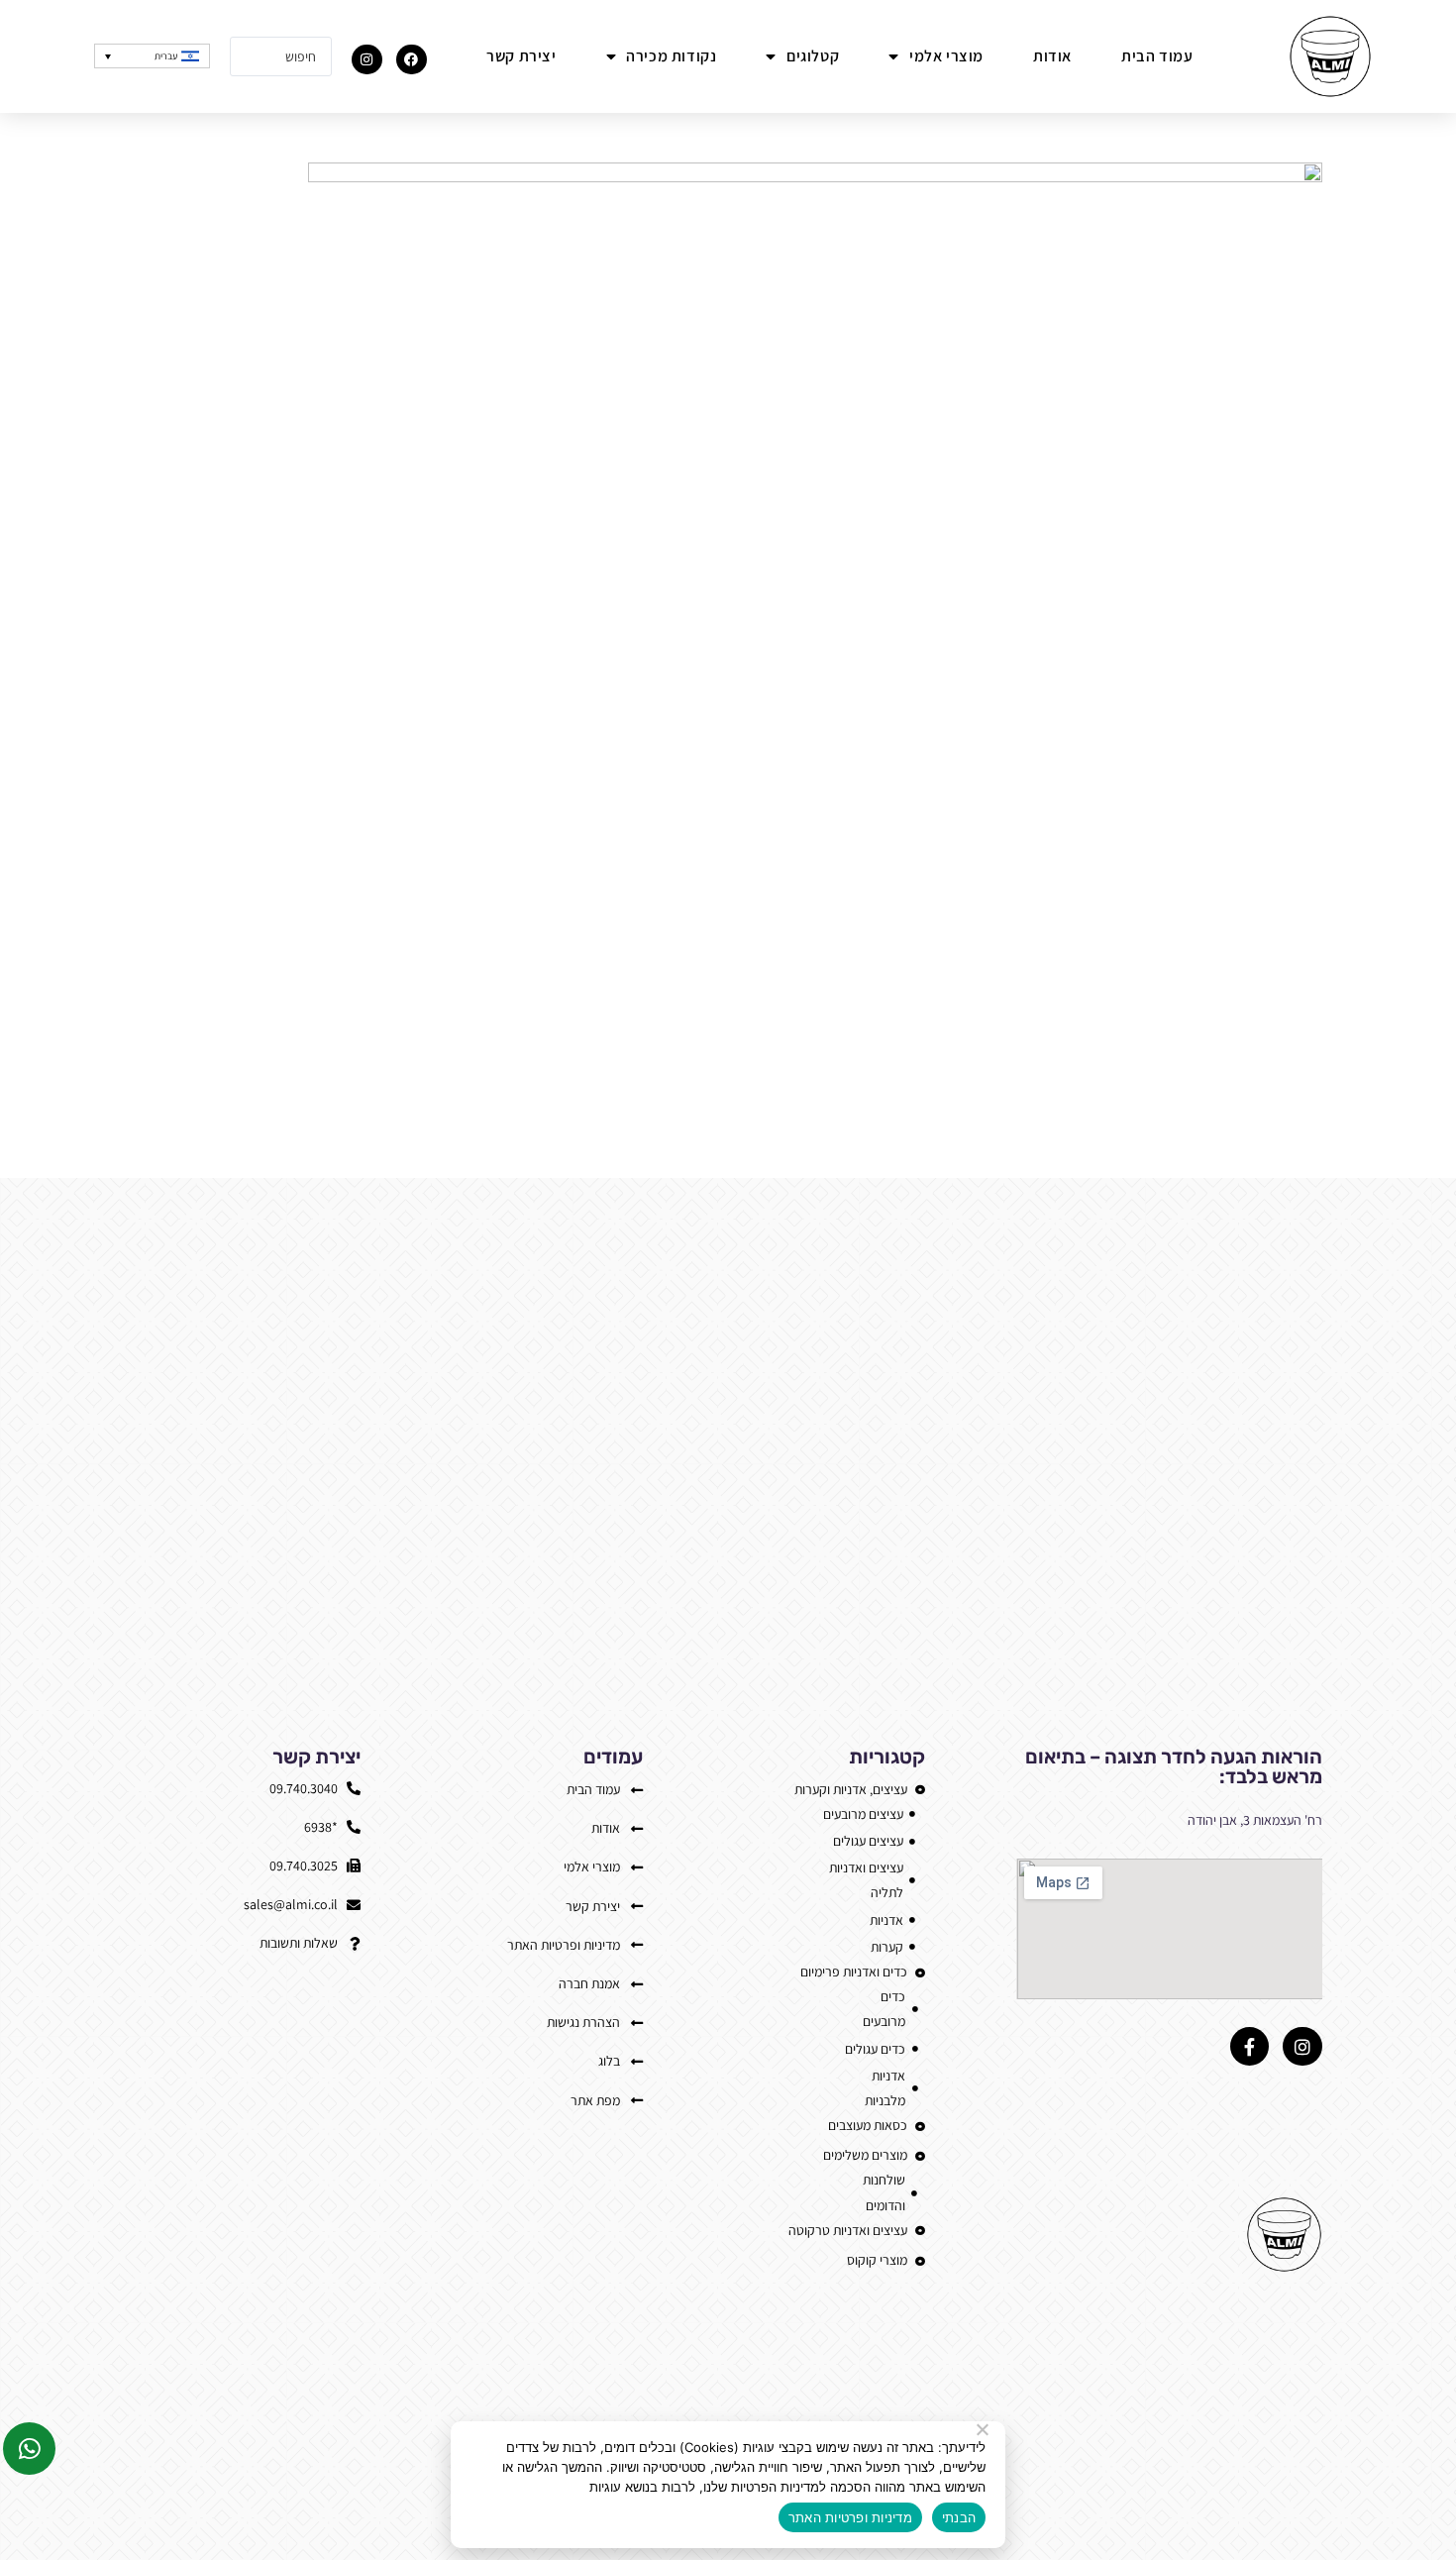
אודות (1052, 56)
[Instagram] (367, 60)
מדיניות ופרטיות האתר (850, 2517)
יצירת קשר (521, 56)
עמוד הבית (1157, 56)
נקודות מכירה (671, 56)
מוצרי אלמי (946, 56)
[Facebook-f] (1250, 2047)
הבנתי (959, 2517)
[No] (984, 2429)
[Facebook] (412, 60)
